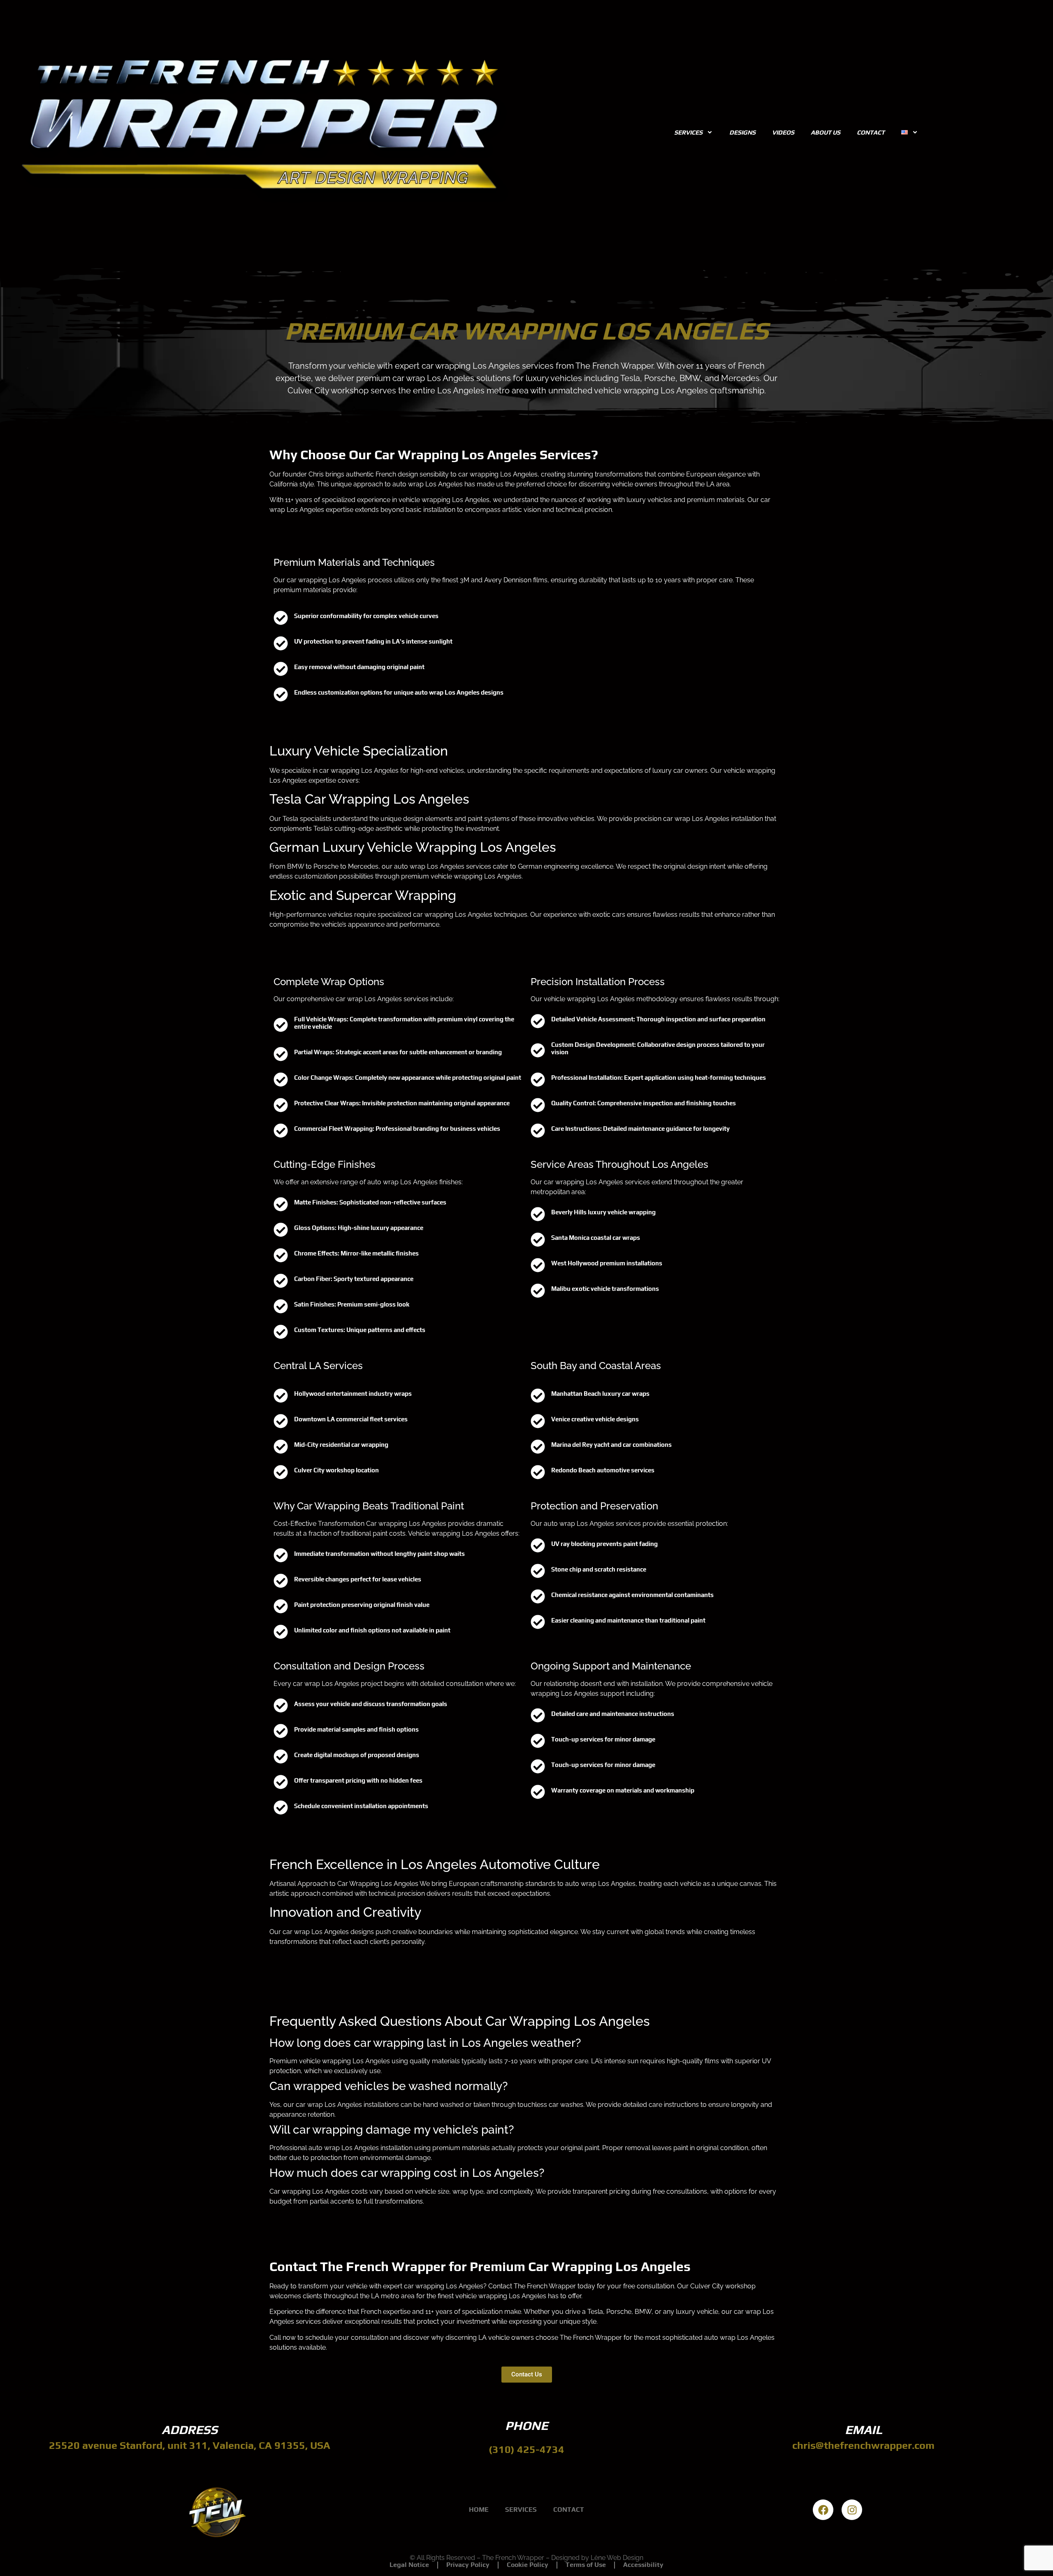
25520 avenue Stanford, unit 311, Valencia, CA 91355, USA (190, 2445)
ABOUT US (826, 132)
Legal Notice (409, 2565)
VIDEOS (783, 132)
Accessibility (643, 2565)
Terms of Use (586, 2565)
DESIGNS (742, 132)
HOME (479, 2510)
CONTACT (871, 132)
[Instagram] (852, 2510)
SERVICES (688, 132)
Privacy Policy (468, 2565)
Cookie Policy (528, 2565)
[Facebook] (823, 2510)
